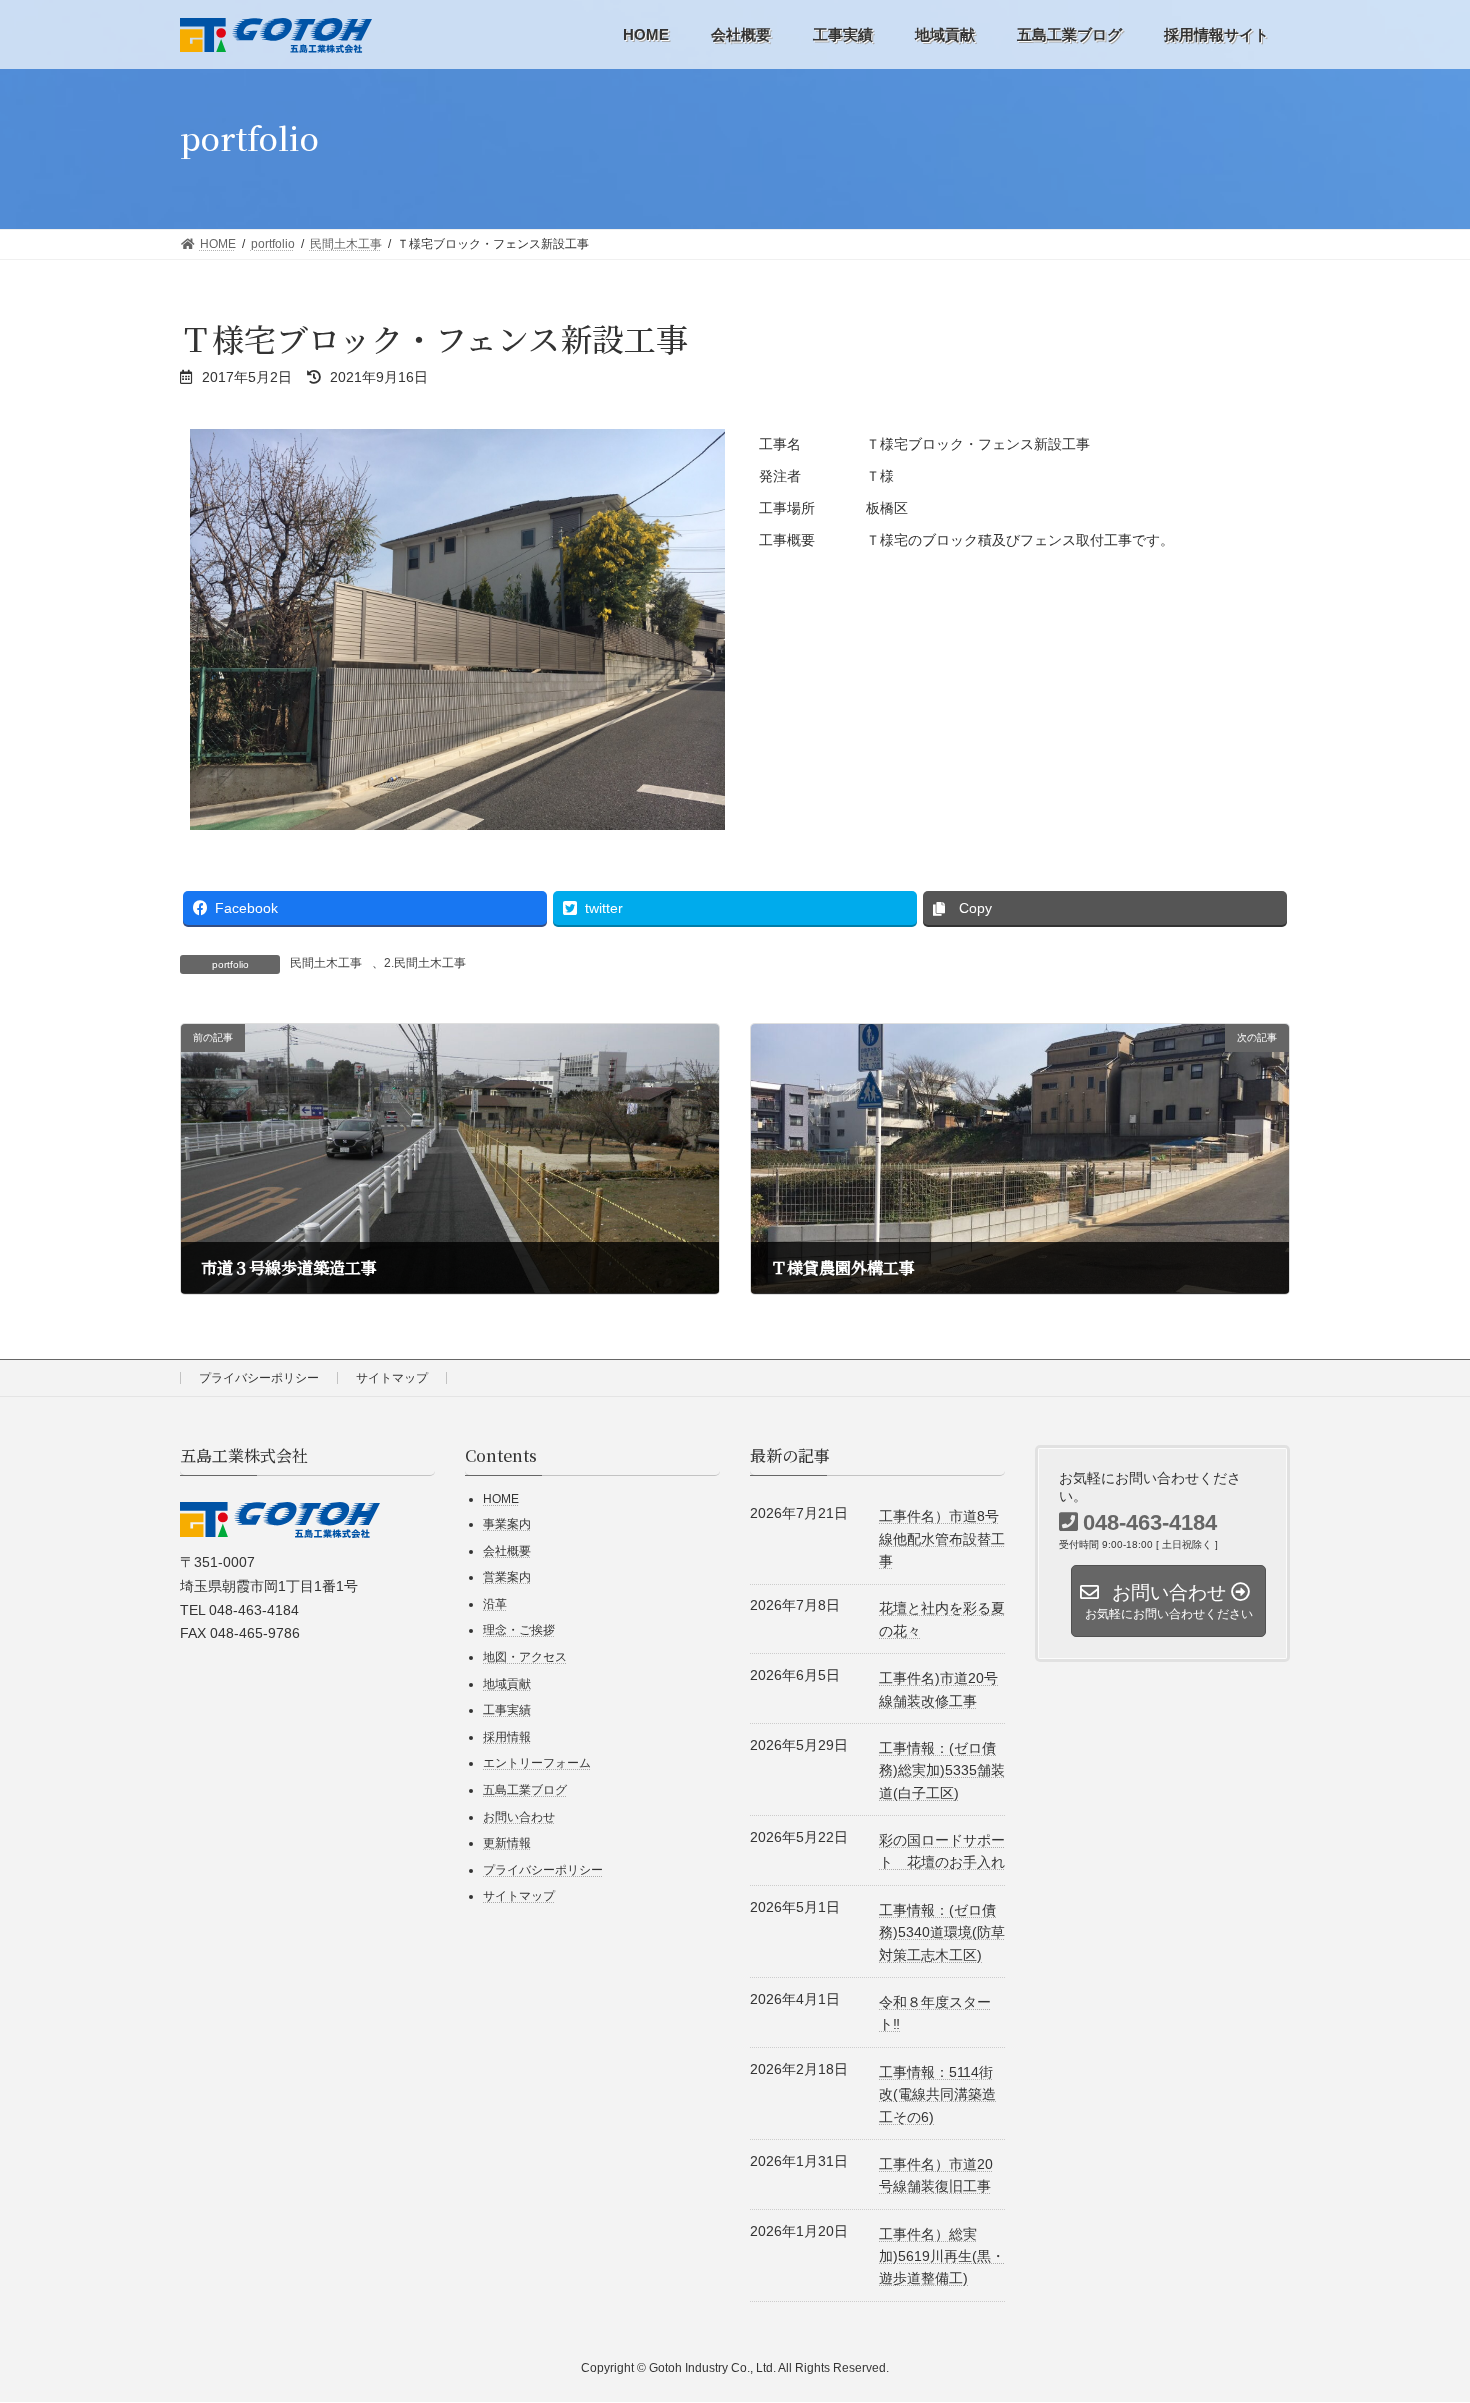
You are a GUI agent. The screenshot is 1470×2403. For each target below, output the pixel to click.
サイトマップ (392, 1378)
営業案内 (507, 1578)
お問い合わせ (519, 1817)
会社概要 (507, 1551)
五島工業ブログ (525, 1790)
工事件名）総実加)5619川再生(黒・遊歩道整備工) (942, 2256)
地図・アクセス (525, 1657)
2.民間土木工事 (425, 963)
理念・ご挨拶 (519, 1631)
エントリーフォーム (537, 1764)
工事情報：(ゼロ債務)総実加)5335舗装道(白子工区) (942, 1770)
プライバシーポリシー (259, 1378)
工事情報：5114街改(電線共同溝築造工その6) (937, 2094)
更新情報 (507, 1844)
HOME (501, 1500)
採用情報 (507, 1737)
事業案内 (507, 1524)
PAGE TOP (1398, 2283)
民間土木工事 (326, 963)
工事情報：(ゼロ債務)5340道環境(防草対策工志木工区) (942, 1932)
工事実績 (507, 1711)
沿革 (495, 1604)
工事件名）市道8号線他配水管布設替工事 (942, 1539)
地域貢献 (507, 1684)
